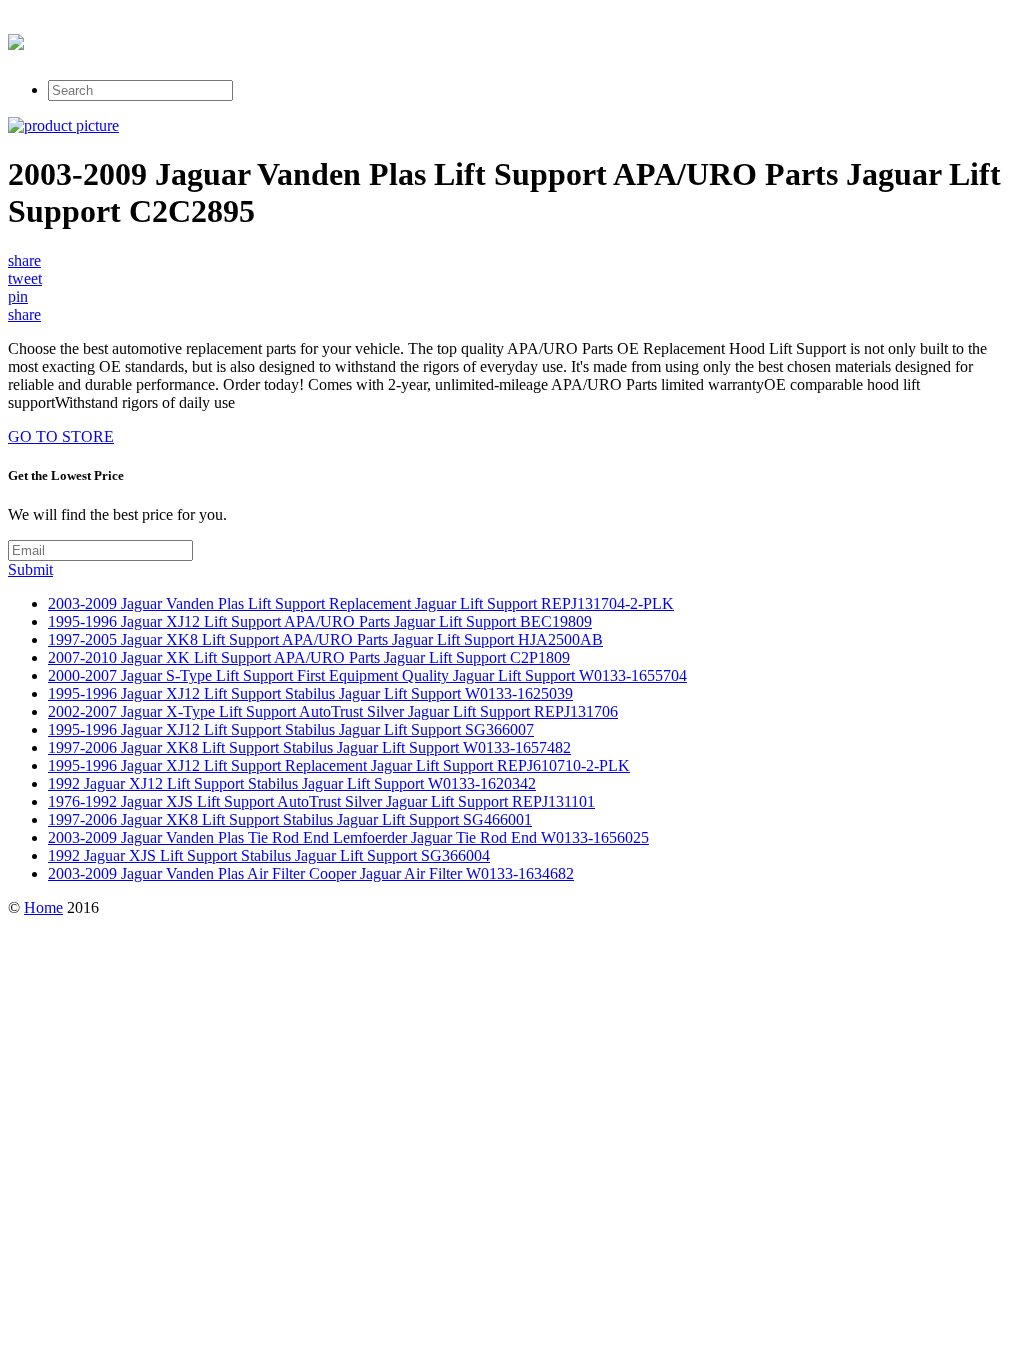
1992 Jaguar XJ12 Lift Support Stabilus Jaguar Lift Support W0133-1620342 (292, 783)
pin (18, 296)
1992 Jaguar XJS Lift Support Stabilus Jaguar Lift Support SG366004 (269, 855)
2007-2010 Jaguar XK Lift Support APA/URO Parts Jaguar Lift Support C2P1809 (309, 657)
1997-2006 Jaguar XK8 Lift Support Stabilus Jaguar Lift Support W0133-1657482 (309, 747)
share (24, 260)
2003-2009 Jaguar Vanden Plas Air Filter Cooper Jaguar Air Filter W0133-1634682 (311, 873)
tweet (25, 278)
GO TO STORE (61, 436)
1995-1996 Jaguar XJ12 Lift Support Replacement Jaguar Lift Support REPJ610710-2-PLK (339, 765)
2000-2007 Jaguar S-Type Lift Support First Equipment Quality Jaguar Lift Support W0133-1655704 (367, 675)
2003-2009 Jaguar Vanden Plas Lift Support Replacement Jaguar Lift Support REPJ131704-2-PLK (361, 603)
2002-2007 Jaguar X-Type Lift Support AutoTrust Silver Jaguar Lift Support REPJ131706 (333, 711)
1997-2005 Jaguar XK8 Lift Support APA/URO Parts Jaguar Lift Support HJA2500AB (325, 639)
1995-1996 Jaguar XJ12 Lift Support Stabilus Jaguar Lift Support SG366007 (291, 729)
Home (43, 907)
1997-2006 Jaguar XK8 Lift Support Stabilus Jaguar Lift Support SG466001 (290, 819)
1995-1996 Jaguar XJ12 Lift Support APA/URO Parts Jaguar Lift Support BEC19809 (320, 621)
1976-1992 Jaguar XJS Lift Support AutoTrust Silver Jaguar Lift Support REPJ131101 (321, 801)
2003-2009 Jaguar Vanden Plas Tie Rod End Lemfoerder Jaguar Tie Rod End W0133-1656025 (348, 837)
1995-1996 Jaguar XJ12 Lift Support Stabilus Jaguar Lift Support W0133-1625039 (310, 693)
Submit (30, 569)
